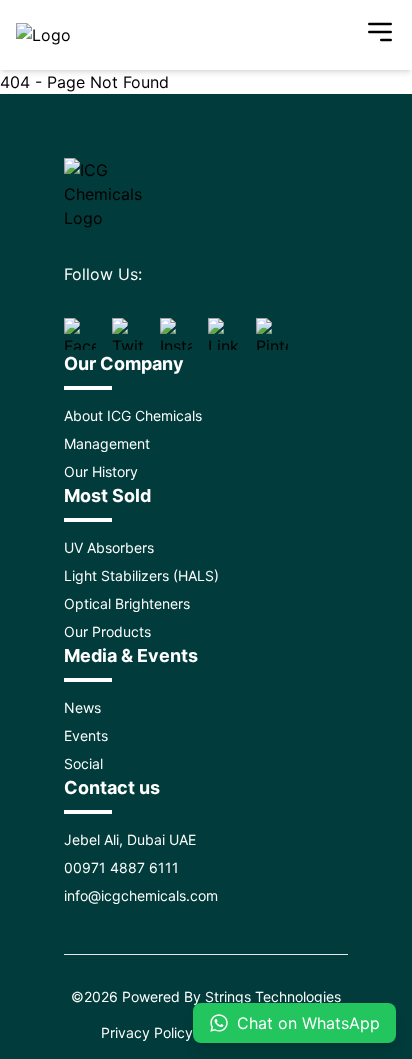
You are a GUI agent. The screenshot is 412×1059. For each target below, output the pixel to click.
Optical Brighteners (127, 603)
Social (83, 763)
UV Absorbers (109, 547)
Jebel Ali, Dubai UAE (130, 839)
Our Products (107, 631)
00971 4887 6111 (121, 867)
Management (107, 443)
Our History (101, 471)
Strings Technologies (273, 996)
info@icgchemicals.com (141, 895)
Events (86, 735)
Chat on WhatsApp (308, 1023)
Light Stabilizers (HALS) (141, 575)
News (82, 707)
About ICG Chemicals (133, 415)
